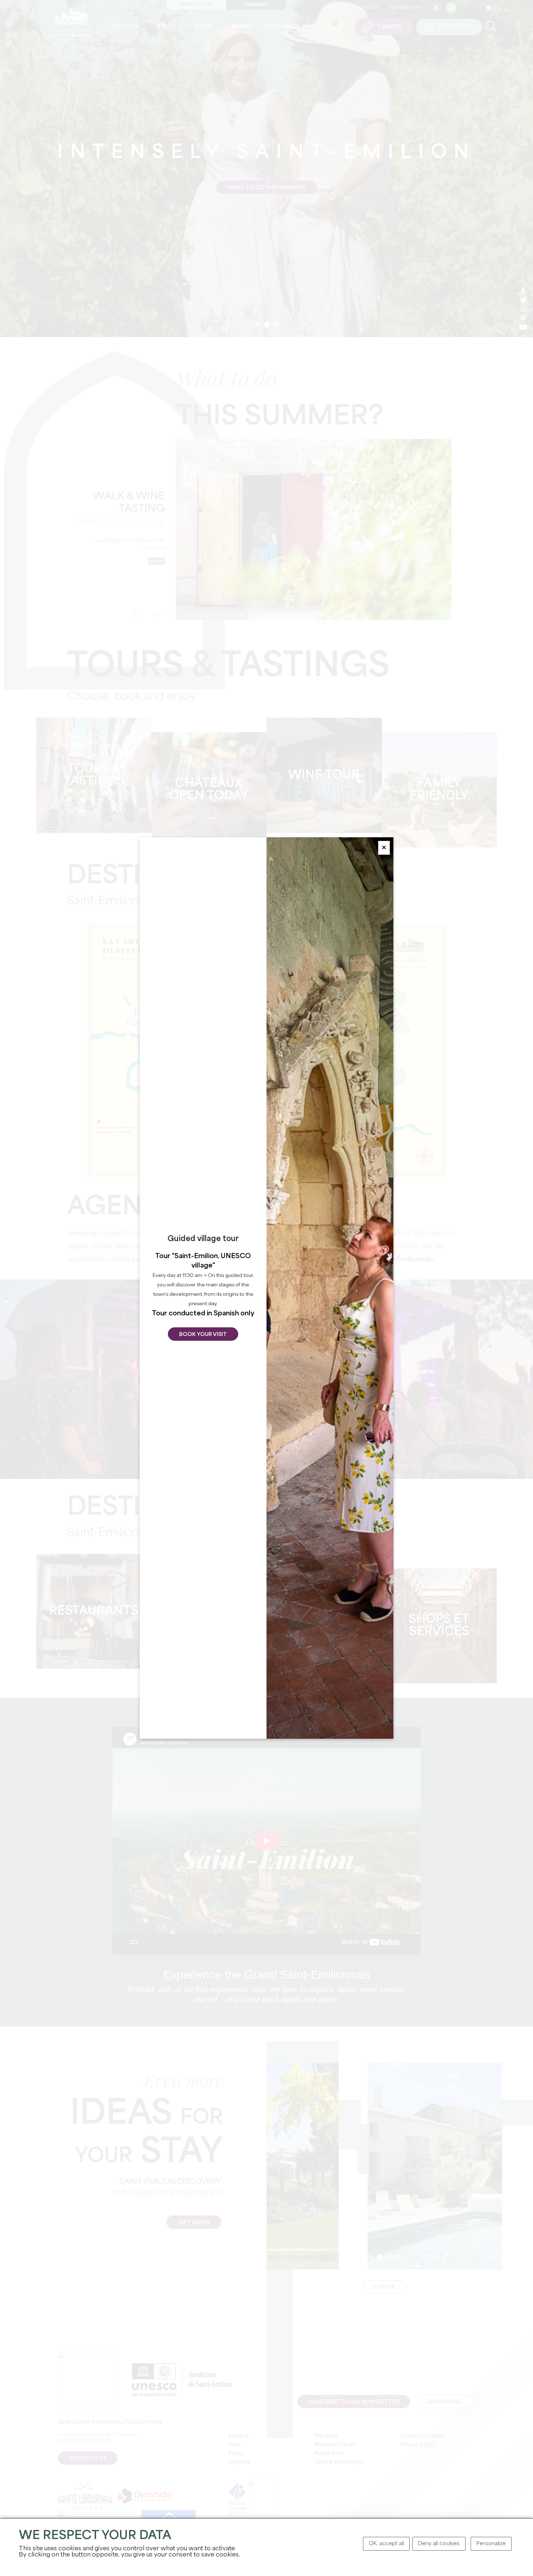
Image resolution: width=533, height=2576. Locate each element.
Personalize (491, 2544)
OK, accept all (386, 2544)
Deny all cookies (439, 2544)
